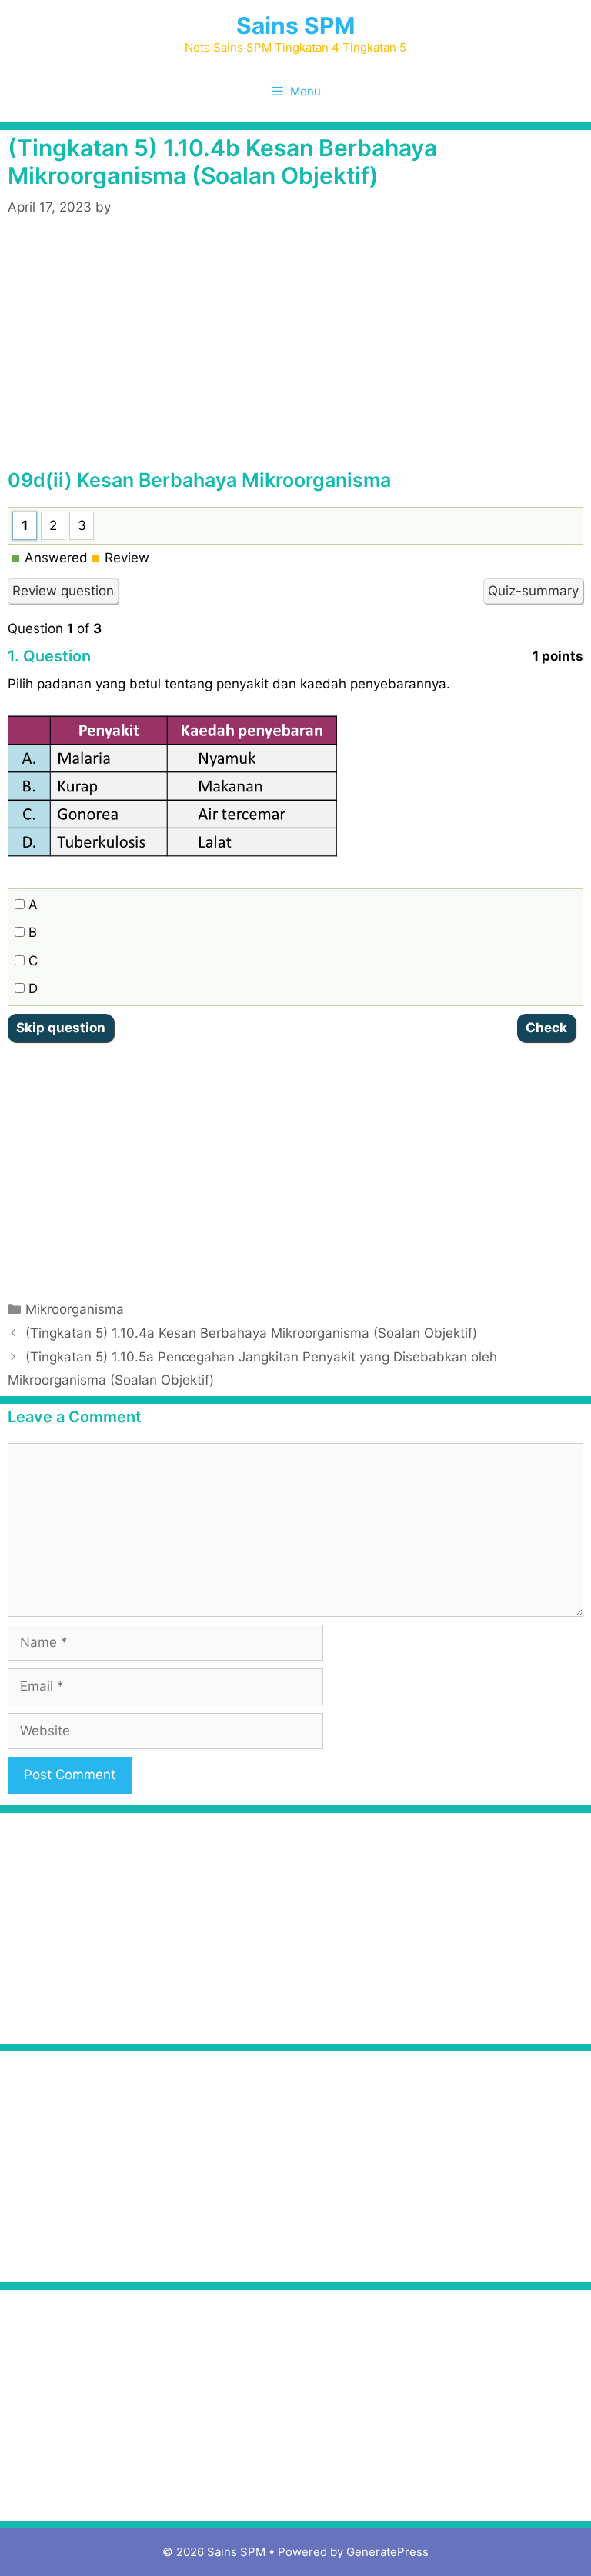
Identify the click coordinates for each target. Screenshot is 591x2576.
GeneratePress (387, 2552)
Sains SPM (295, 25)
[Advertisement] (295, 353)
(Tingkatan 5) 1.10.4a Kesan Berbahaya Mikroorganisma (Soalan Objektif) (251, 1333)
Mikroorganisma (75, 1309)
